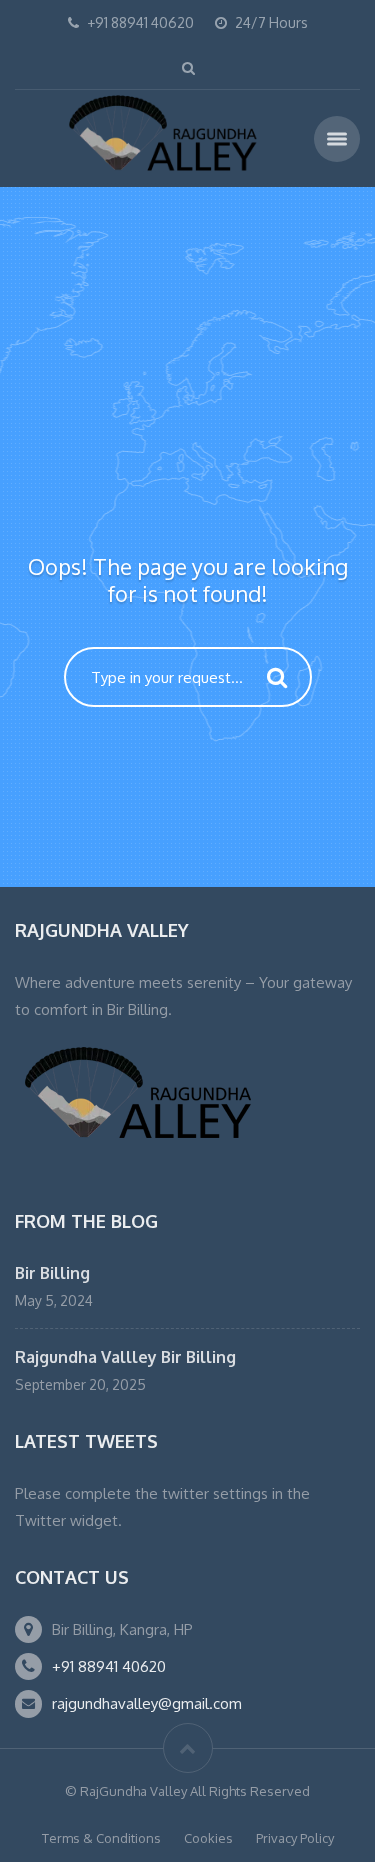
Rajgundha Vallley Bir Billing (125, 1357)
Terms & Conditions (101, 1838)
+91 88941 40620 (109, 1666)
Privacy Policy (295, 1838)
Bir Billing (52, 1273)
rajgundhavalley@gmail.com (147, 1703)
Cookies (208, 1838)
